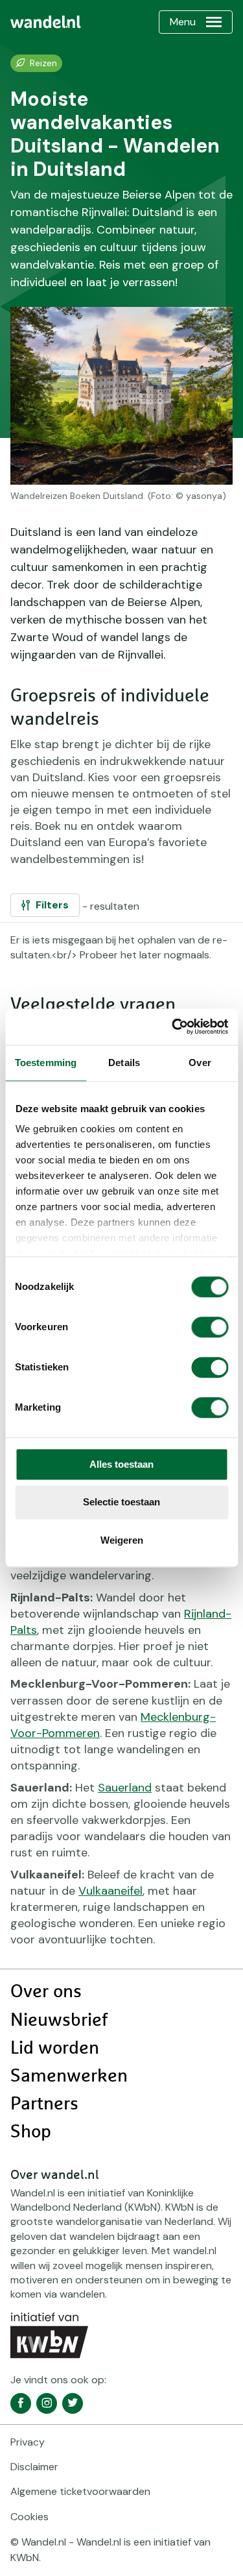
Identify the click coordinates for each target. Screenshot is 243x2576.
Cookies (29, 2517)
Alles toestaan (121, 1464)
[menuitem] (46, 22)
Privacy (28, 2442)
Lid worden (55, 2048)
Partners (44, 2104)
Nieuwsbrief (59, 2021)
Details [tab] (124, 1063)
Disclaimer (34, 2467)
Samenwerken (69, 2076)
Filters (52, 905)
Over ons (46, 1992)
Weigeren (122, 1540)
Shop (31, 2132)
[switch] (210, 1327)
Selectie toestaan (121, 1502)
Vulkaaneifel (110, 1891)
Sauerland (125, 1788)
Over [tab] (200, 1063)
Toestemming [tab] (46, 1063)
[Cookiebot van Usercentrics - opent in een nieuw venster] (173, 1027)
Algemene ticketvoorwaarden (80, 2491)
